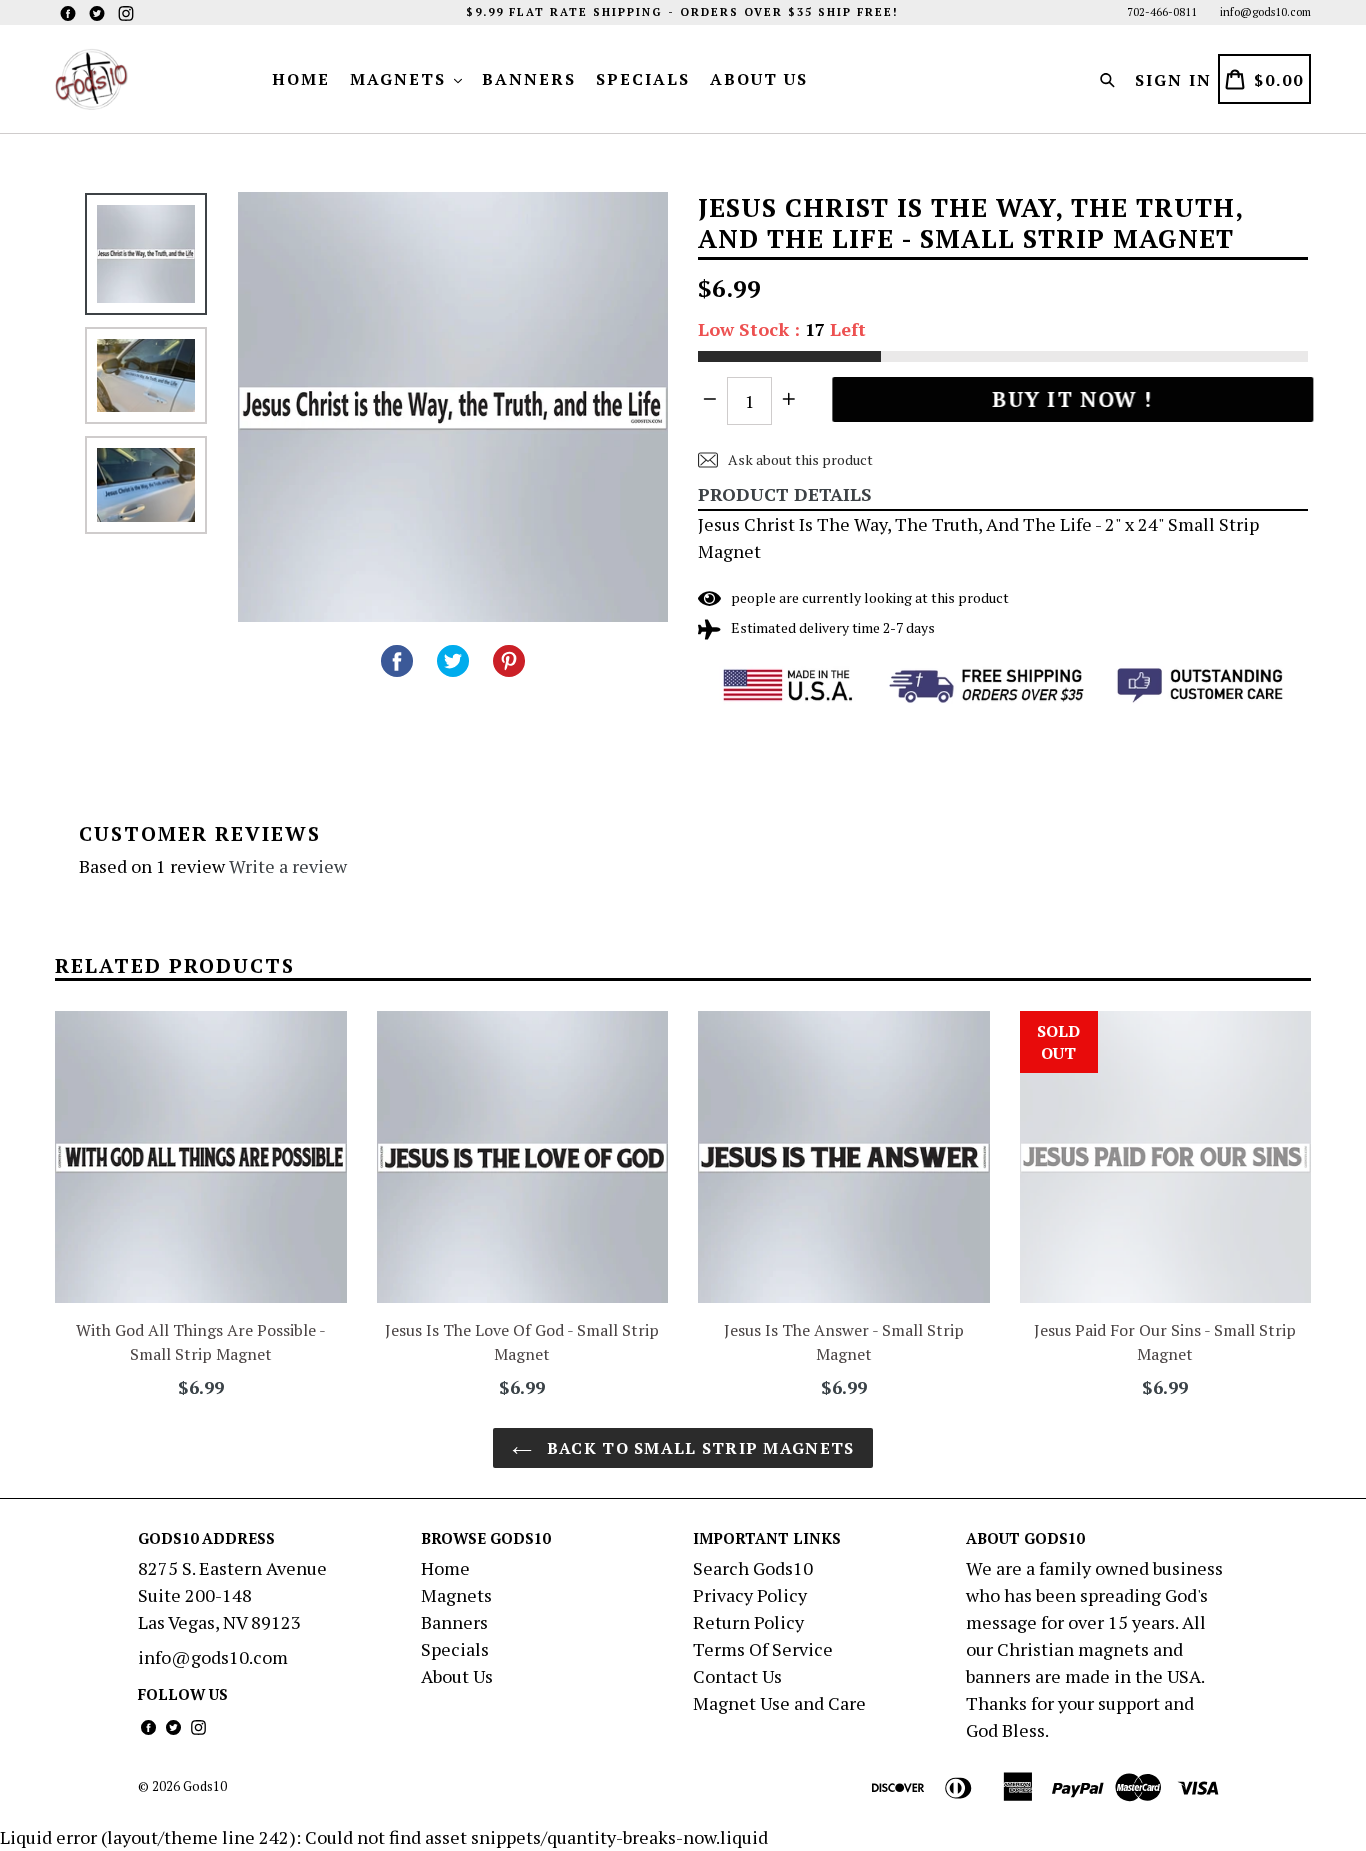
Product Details (785, 494)
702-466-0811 (1162, 12)
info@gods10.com (1265, 12)
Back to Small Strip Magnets (698, 1448)
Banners (529, 79)
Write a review (288, 866)
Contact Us (737, 1676)
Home (301, 79)
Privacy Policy (750, 1595)
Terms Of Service (763, 1649)
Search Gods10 (753, 1568)
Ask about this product (799, 459)
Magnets (401, 79)
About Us (759, 79)
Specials (643, 79)
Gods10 (205, 1786)
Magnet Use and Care (779, 1703)
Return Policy (748, 1622)
